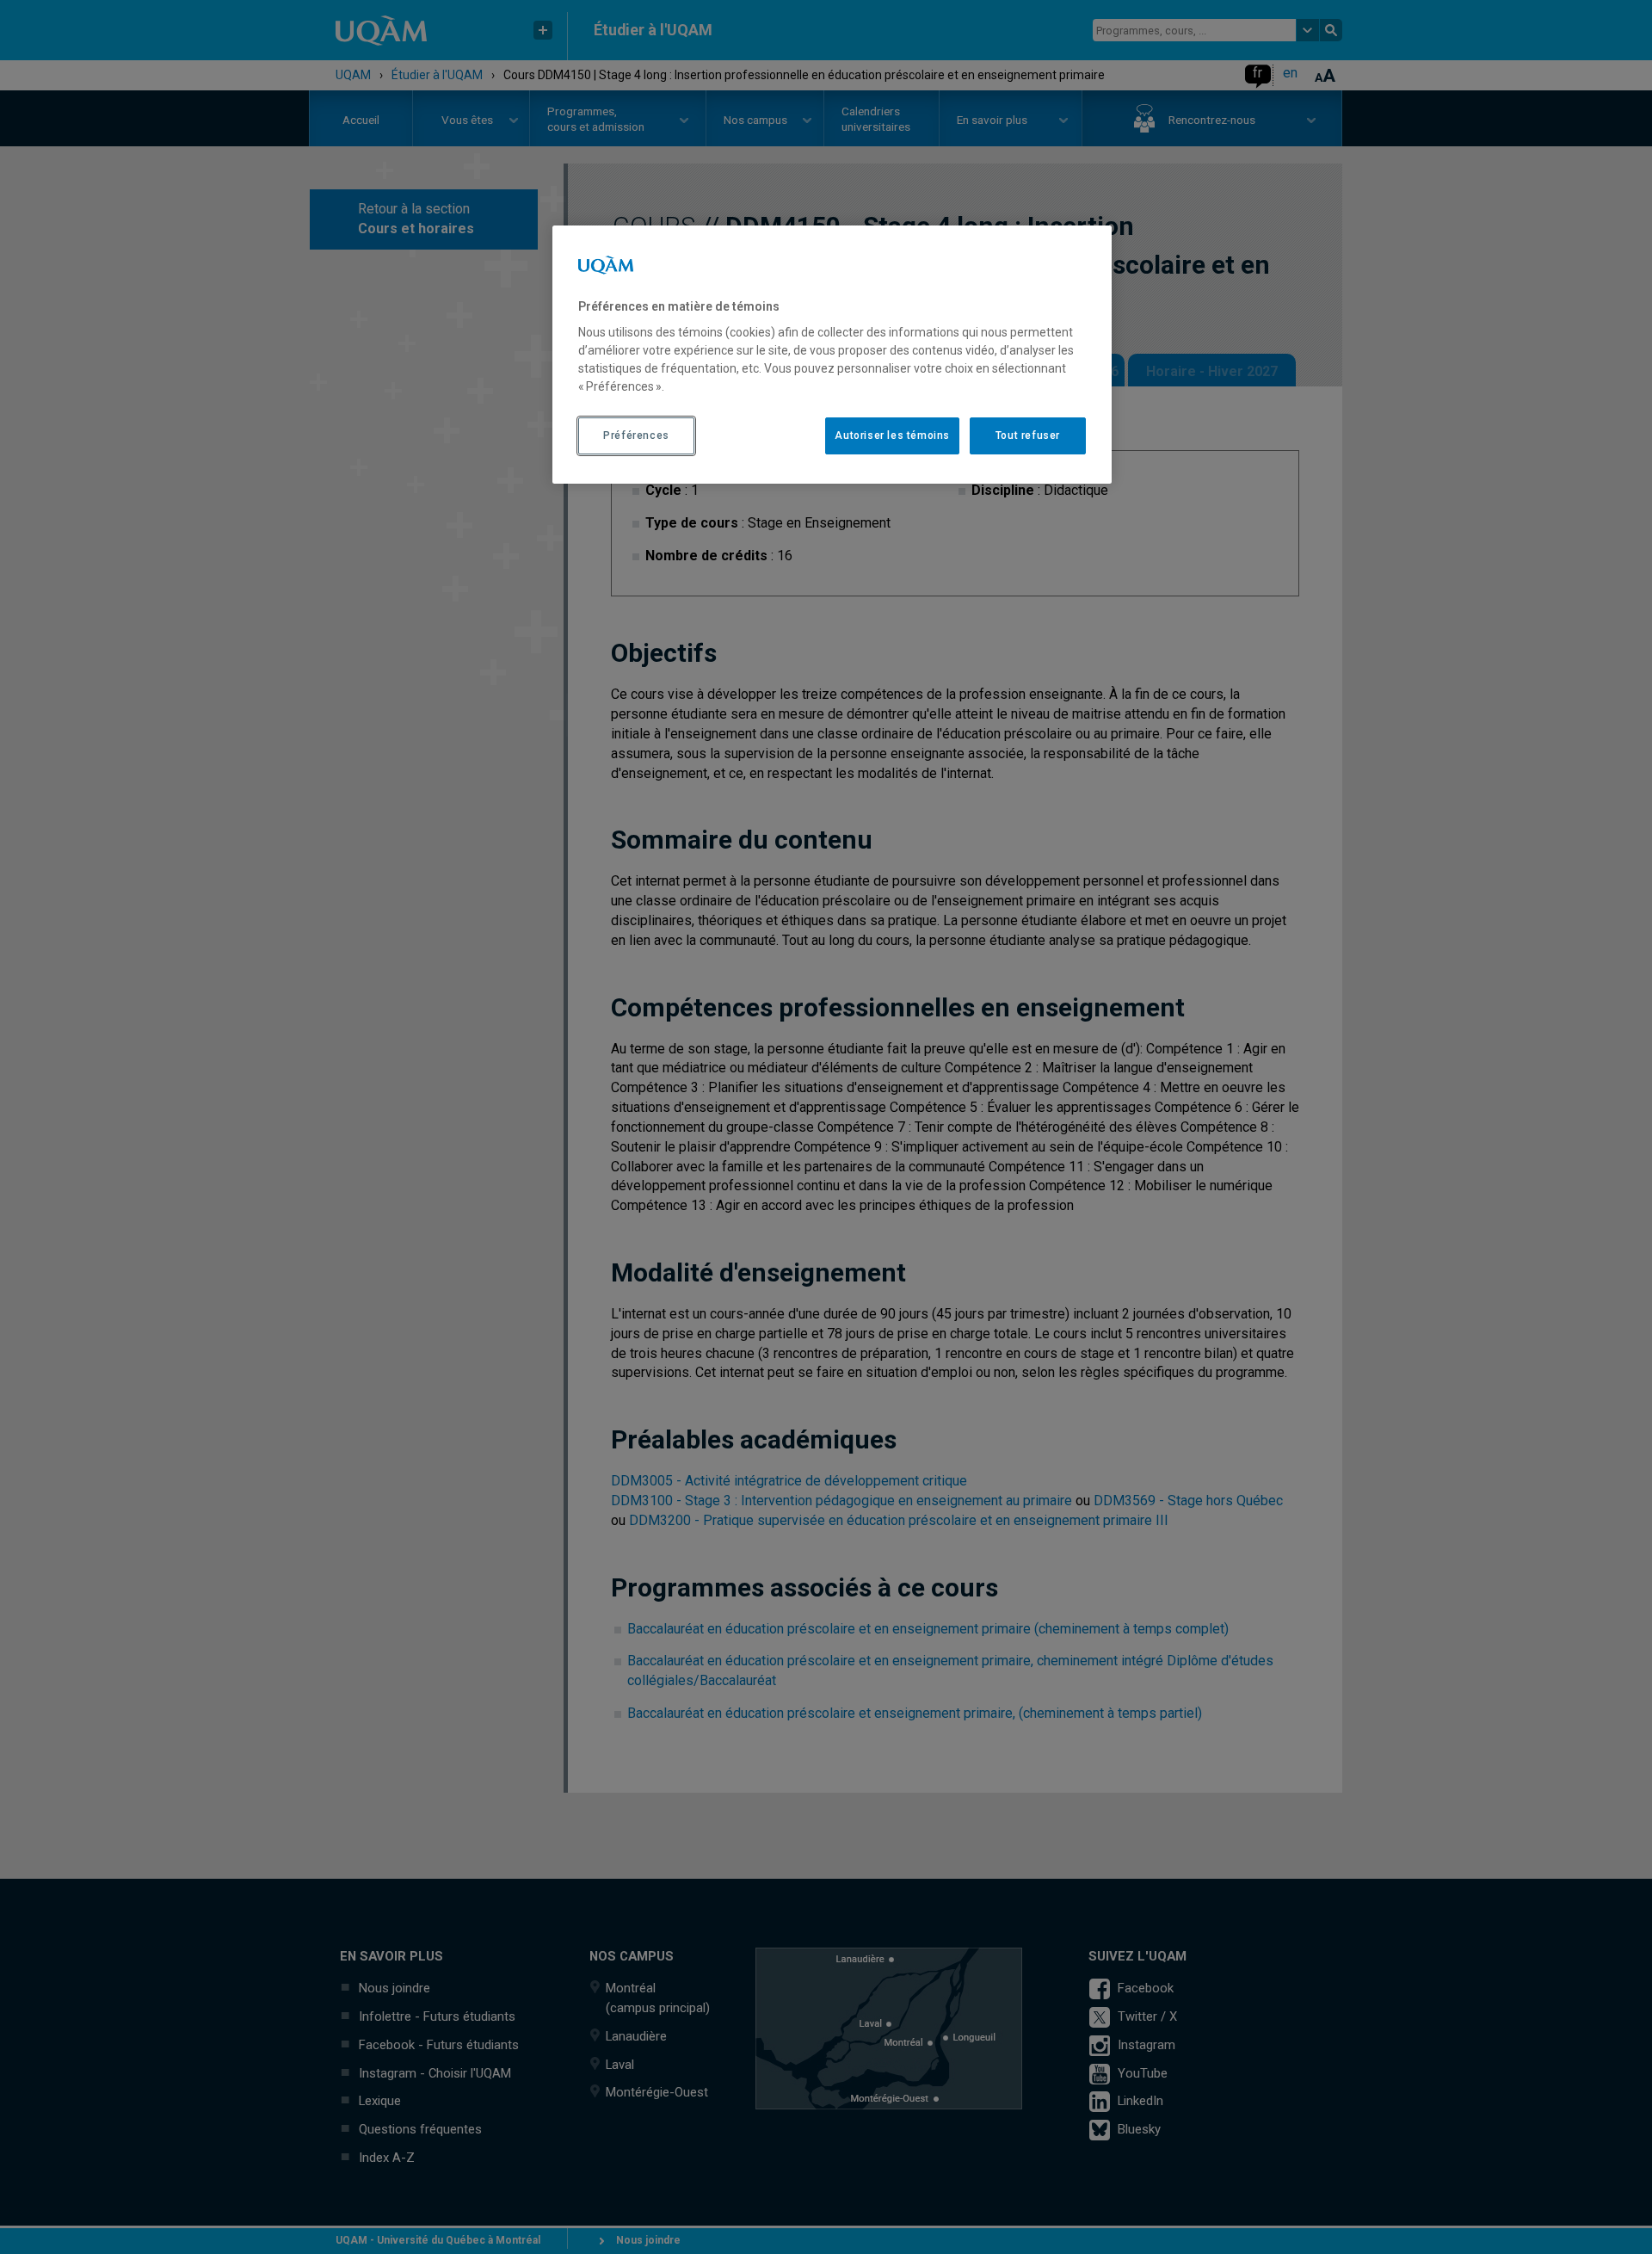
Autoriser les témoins (892, 435)
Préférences (636, 435)
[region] (832, 355)
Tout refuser (1028, 435)
